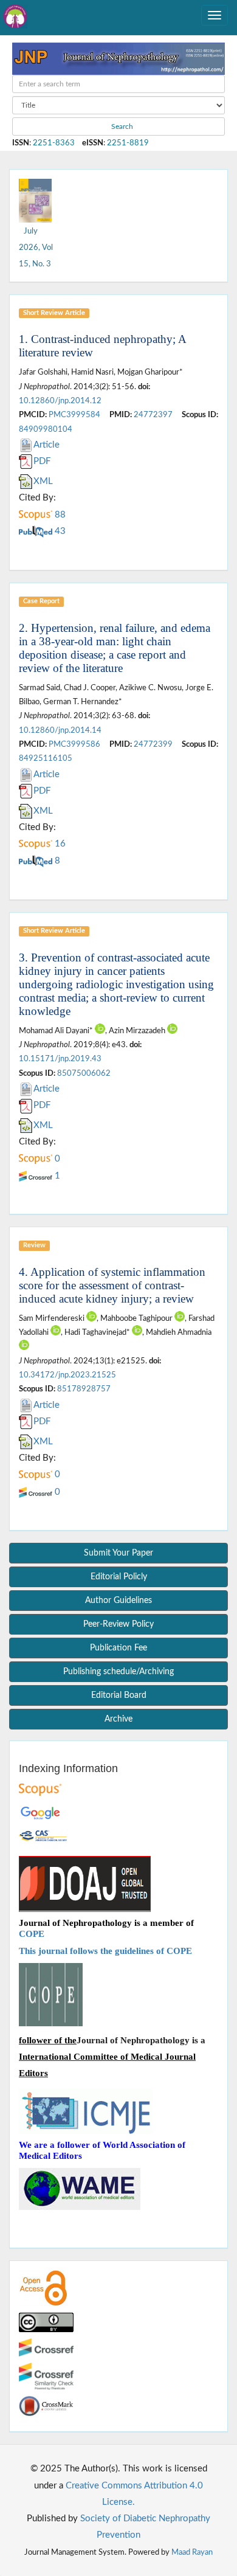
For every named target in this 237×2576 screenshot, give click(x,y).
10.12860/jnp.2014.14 (60, 730)
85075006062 (84, 1073)
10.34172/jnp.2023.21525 (67, 1375)
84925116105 (46, 758)
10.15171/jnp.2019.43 (60, 1059)
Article (46, 445)
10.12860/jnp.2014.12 (60, 401)
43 (59, 531)
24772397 (153, 415)
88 (59, 515)
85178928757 (84, 1389)
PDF (42, 461)
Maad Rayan (192, 2552)
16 (59, 844)
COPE (32, 1934)
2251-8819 (128, 143)
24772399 (153, 744)
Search (121, 126)
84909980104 (46, 429)
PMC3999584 (74, 415)
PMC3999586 (74, 744)
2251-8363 (54, 143)
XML (43, 481)
